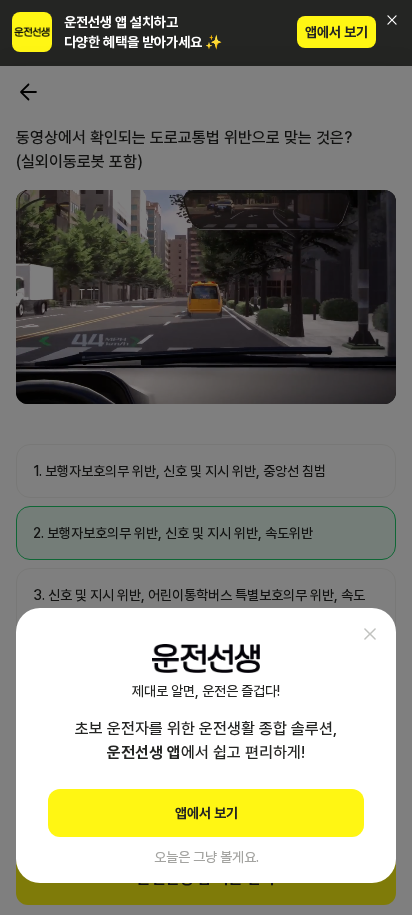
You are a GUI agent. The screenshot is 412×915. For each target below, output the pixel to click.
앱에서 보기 (336, 32)
